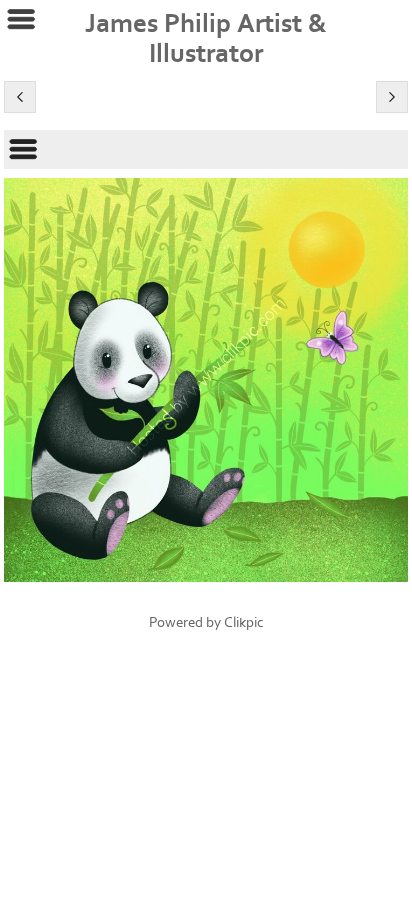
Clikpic (244, 622)
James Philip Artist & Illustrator (206, 39)
